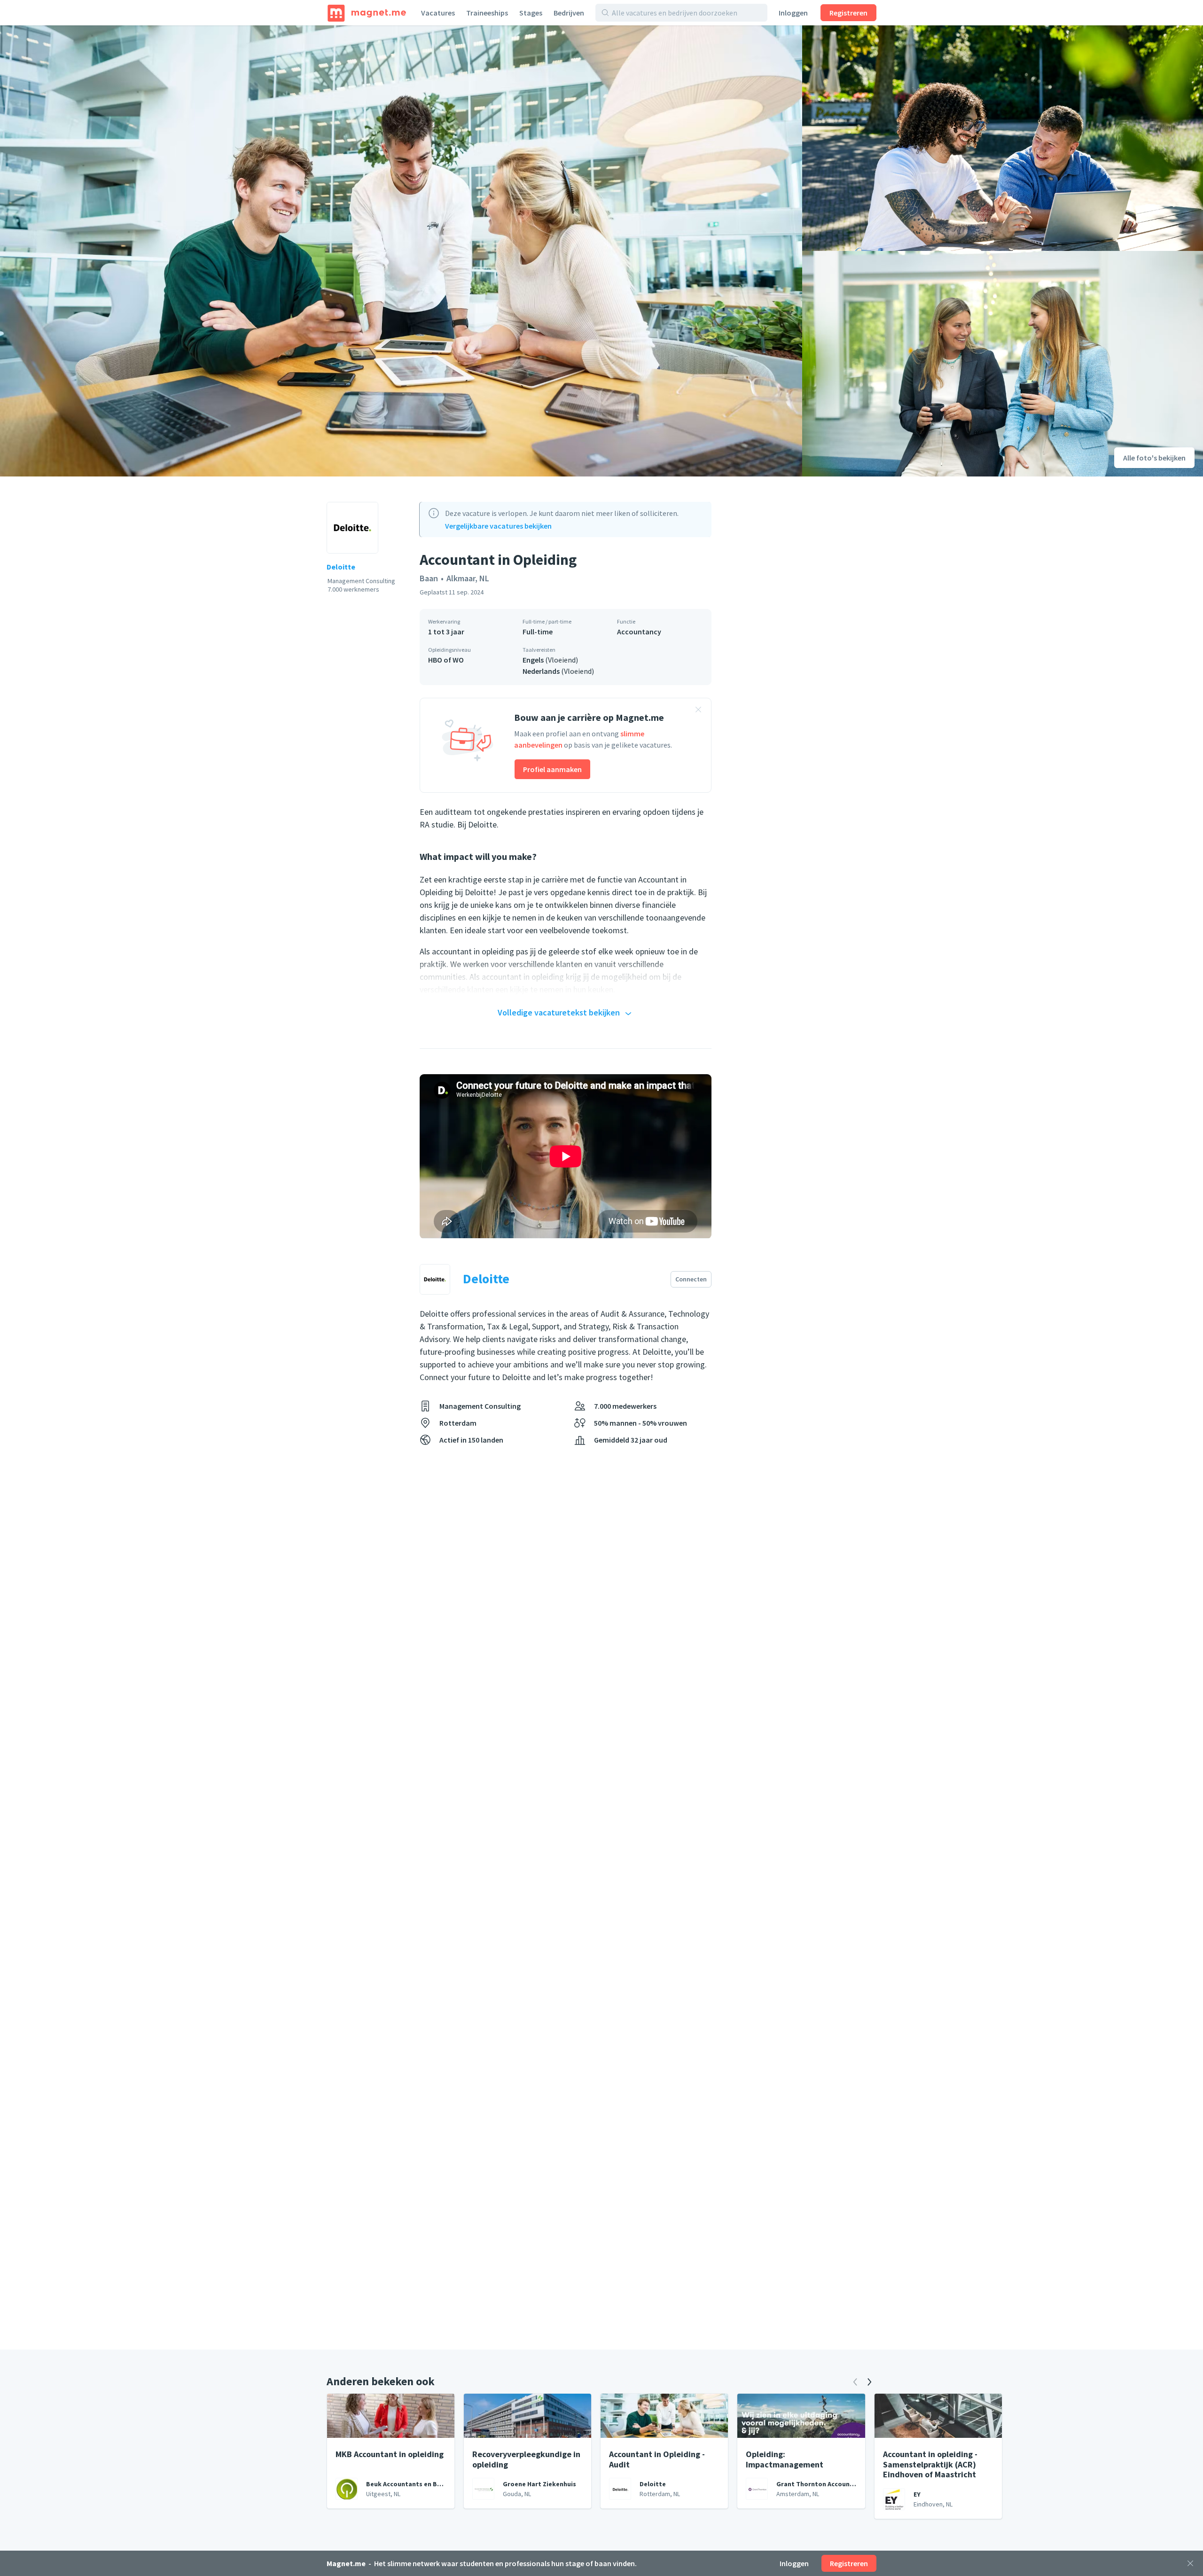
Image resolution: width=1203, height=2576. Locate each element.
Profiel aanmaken (552, 769)
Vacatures (438, 13)
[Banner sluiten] (698, 711)
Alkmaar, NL (468, 578)
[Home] (367, 13)
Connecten (691, 1279)
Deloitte (341, 567)
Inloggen (793, 13)
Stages (531, 13)
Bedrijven (569, 13)
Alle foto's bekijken (1154, 458)
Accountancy (639, 632)
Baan (429, 578)
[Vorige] (855, 2382)
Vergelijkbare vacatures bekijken (498, 526)
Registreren (848, 13)
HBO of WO (446, 660)
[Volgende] (869, 2382)
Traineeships (487, 13)
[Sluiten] (1190, 2563)
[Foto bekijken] (401, 251)
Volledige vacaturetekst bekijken (559, 1012)
